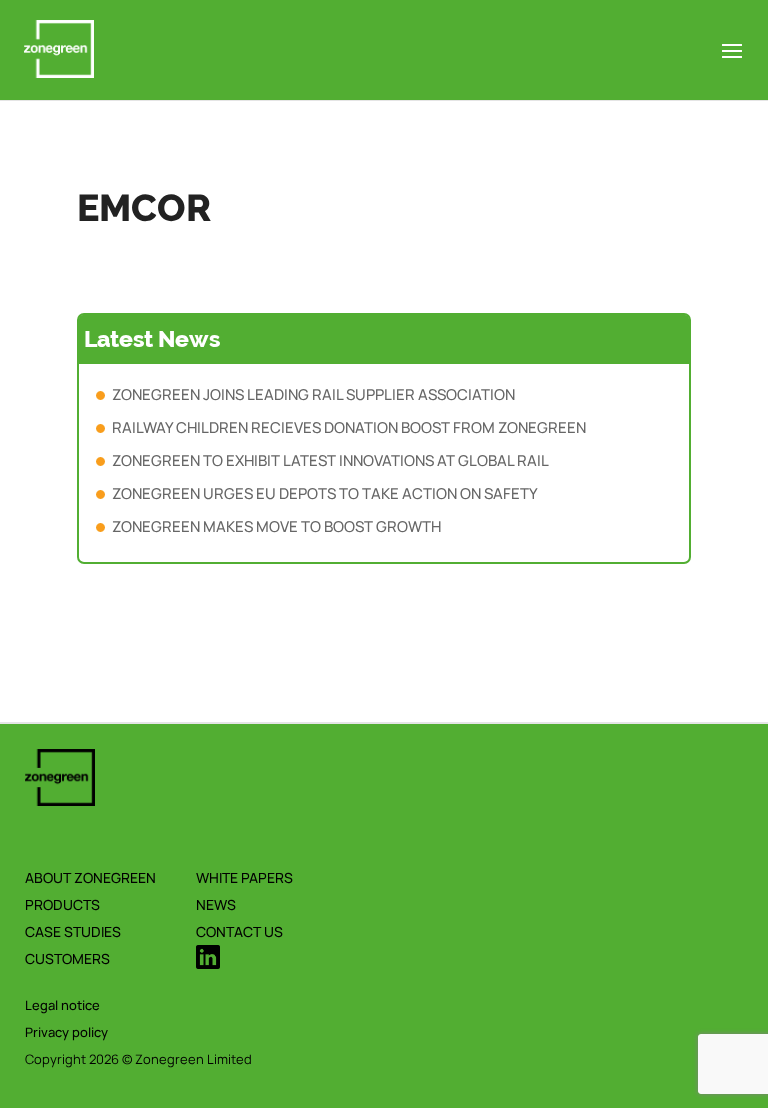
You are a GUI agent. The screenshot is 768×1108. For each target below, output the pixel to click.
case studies (73, 931)
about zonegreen (90, 877)
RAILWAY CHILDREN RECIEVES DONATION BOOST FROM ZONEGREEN (349, 427)
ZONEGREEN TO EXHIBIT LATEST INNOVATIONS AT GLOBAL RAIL (330, 460)
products (62, 904)
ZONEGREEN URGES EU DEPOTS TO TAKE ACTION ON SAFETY (325, 493)
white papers (244, 877)
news (216, 904)
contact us (239, 931)
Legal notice (62, 1005)
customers (67, 958)
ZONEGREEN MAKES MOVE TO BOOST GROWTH (276, 526)
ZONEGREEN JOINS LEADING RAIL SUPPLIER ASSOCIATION (313, 394)
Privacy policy (66, 1032)
